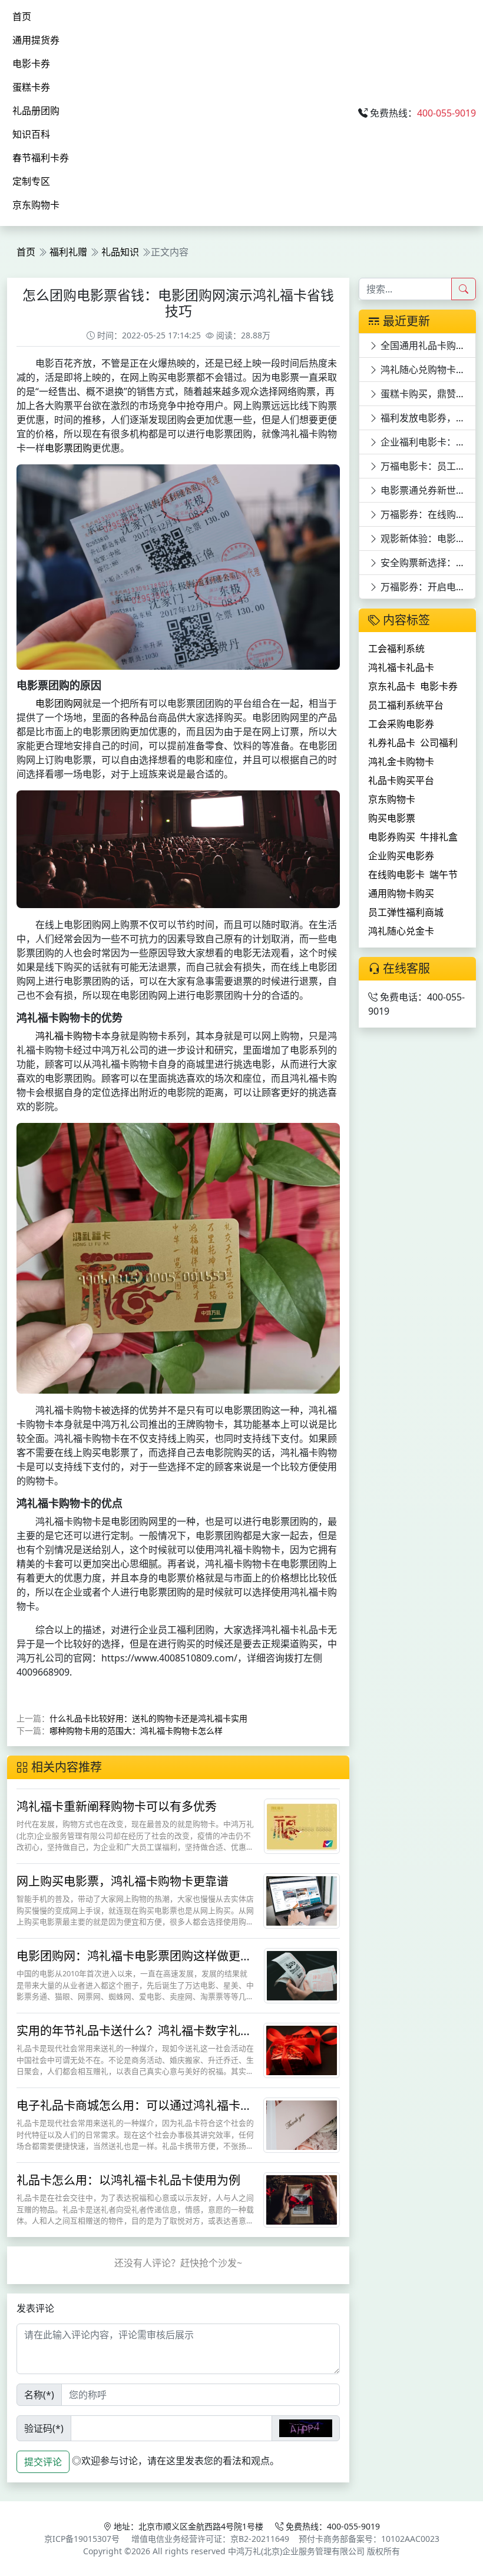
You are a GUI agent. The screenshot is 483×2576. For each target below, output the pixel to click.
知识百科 (31, 134)
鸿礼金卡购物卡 (401, 762)
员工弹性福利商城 (406, 912)
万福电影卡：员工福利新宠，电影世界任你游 (427, 466)
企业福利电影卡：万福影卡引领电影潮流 (427, 442)
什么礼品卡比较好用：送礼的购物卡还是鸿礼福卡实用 (148, 1718)
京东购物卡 (36, 205)
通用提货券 (36, 40)
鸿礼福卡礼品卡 (401, 667)
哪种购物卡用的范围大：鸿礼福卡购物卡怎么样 (136, 1731)
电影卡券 (31, 64)
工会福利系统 (396, 649)
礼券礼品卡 (392, 743)
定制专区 (31, 181)
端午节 (444, 875)
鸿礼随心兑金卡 (401, 931)
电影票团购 (68, 448)
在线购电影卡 (396, 875)
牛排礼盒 (439, 837)
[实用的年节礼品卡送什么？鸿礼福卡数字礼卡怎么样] (302, 2050)
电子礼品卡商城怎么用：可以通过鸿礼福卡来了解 (134, 2113)
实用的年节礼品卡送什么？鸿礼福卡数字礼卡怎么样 (134, 2038)
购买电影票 (392, 818)
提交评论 (43, 2462)
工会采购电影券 (401, 724)
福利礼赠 (68, 252)
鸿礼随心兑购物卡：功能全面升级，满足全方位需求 (427, 370)
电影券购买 (392, 837)
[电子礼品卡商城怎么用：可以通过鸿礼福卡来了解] (302, 2125)
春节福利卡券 (41, 158)
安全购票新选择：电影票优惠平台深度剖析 (427, 563)
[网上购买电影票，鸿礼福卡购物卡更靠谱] (302, 1900)
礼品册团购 (36, 111)
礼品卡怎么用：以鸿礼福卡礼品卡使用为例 (128, 2180)
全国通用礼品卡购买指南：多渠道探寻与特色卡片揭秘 (427, 345)
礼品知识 (120, 252)
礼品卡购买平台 (401, 780)
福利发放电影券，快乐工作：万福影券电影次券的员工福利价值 (427, 418)
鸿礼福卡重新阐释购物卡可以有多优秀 (117, 1806)
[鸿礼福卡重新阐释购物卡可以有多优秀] (302, 1826)
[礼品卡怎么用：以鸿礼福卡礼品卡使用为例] (302, 2199)
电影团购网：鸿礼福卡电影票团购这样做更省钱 (134, 1963)
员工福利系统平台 (406, 705)
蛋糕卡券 (31, 87)
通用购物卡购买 (401, 893)
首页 (22, 16)
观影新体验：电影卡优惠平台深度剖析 (427, 539)
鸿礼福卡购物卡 (68, 1036)
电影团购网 (59, 703)
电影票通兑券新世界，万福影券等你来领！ (427, 490)
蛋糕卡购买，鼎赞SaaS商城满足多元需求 (427, 394)
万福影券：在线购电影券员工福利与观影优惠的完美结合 (427, 514)
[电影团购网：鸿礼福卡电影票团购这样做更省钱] (302, 1975)
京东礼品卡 (392, 686)
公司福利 (439, 743)
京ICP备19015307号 (82, 2539)
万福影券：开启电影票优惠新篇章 (427, 587)
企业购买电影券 (401, 856)
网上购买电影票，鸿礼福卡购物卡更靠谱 (123, 1881)
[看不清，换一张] (306, 2428)
